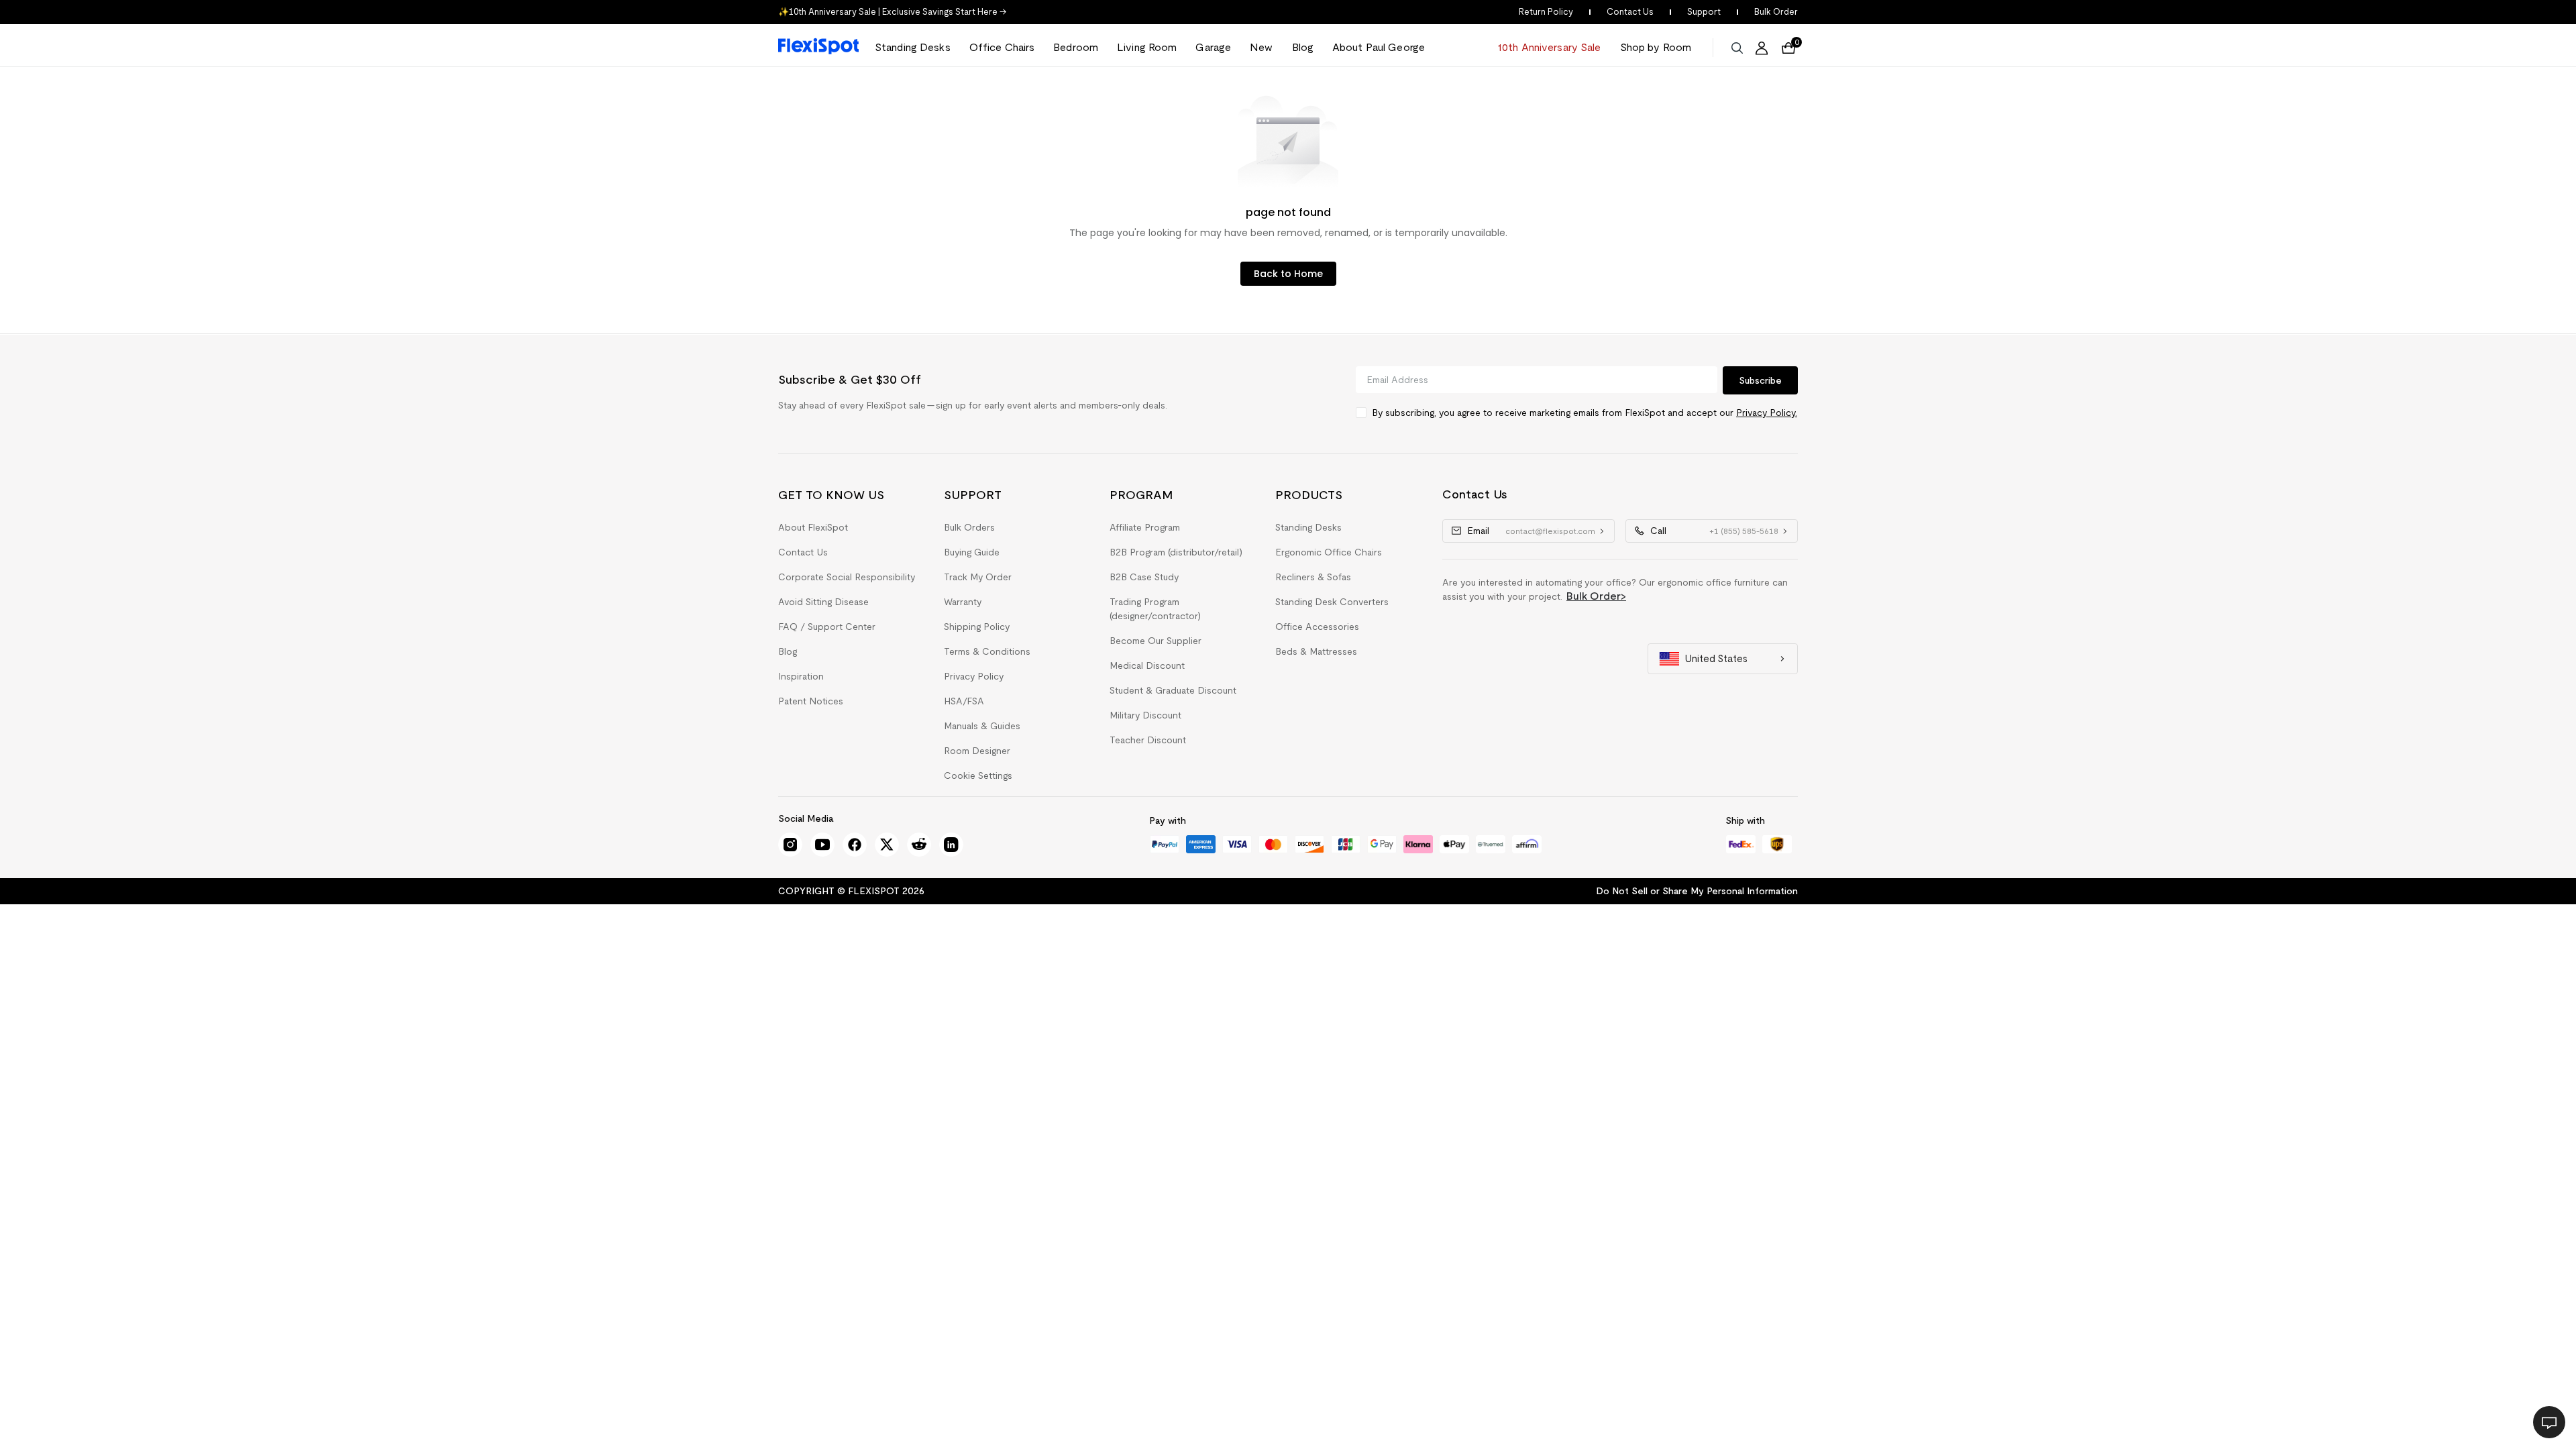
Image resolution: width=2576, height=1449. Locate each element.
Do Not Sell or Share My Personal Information (1697, 891)
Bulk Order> (1596, 596)
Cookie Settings (978, 775)
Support (1704, 12)
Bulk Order (1776, 12)
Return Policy (1546, 12)
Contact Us (1630, 12)
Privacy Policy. (1767, 413)
